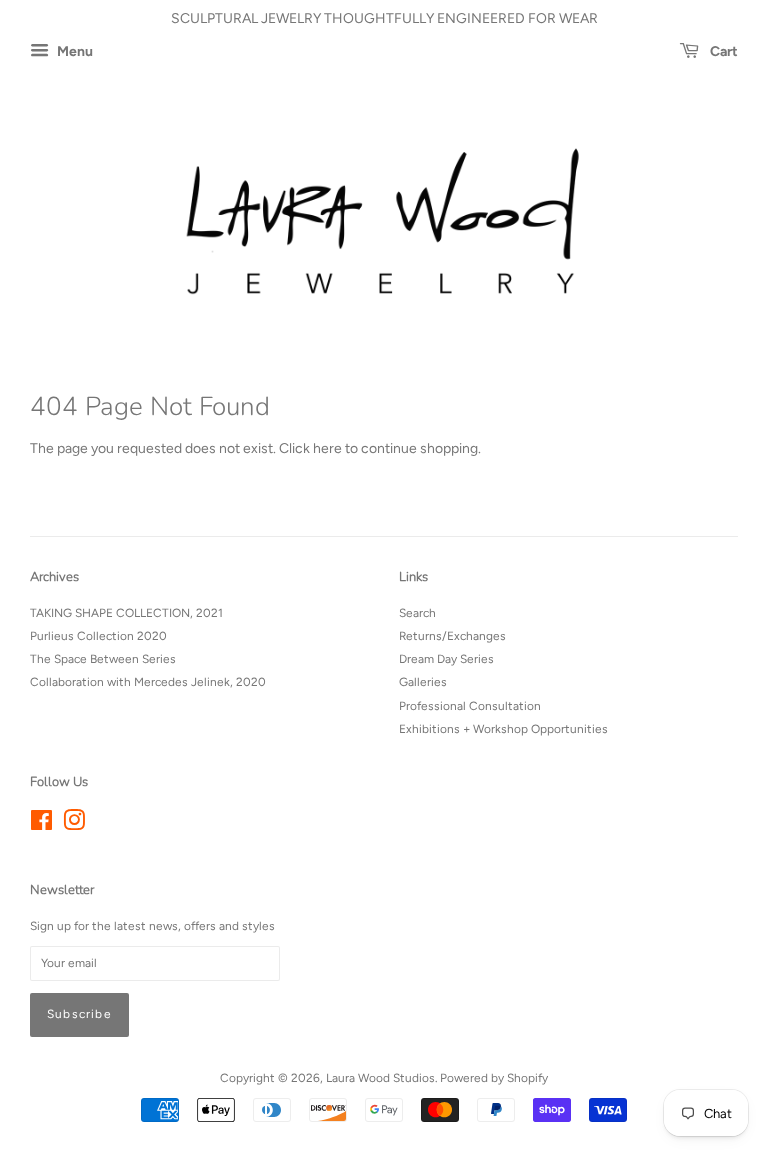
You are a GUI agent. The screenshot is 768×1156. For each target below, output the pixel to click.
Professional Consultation (470, 706)
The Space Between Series (103, 659)
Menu (73, 51)
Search (417, 613)
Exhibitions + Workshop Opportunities (503, 729)
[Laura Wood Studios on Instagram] (74, 825)
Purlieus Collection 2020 (98, 636)
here (327, 448)
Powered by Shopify (494, 1078)
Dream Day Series (446, 659)
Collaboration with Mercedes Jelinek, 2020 (148, 682)
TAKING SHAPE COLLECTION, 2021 (126, 613)
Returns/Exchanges (452, 636)
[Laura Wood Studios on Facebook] (41, 825)
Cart (722, 51)
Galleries (423, 682)
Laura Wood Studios (380, 1078)
